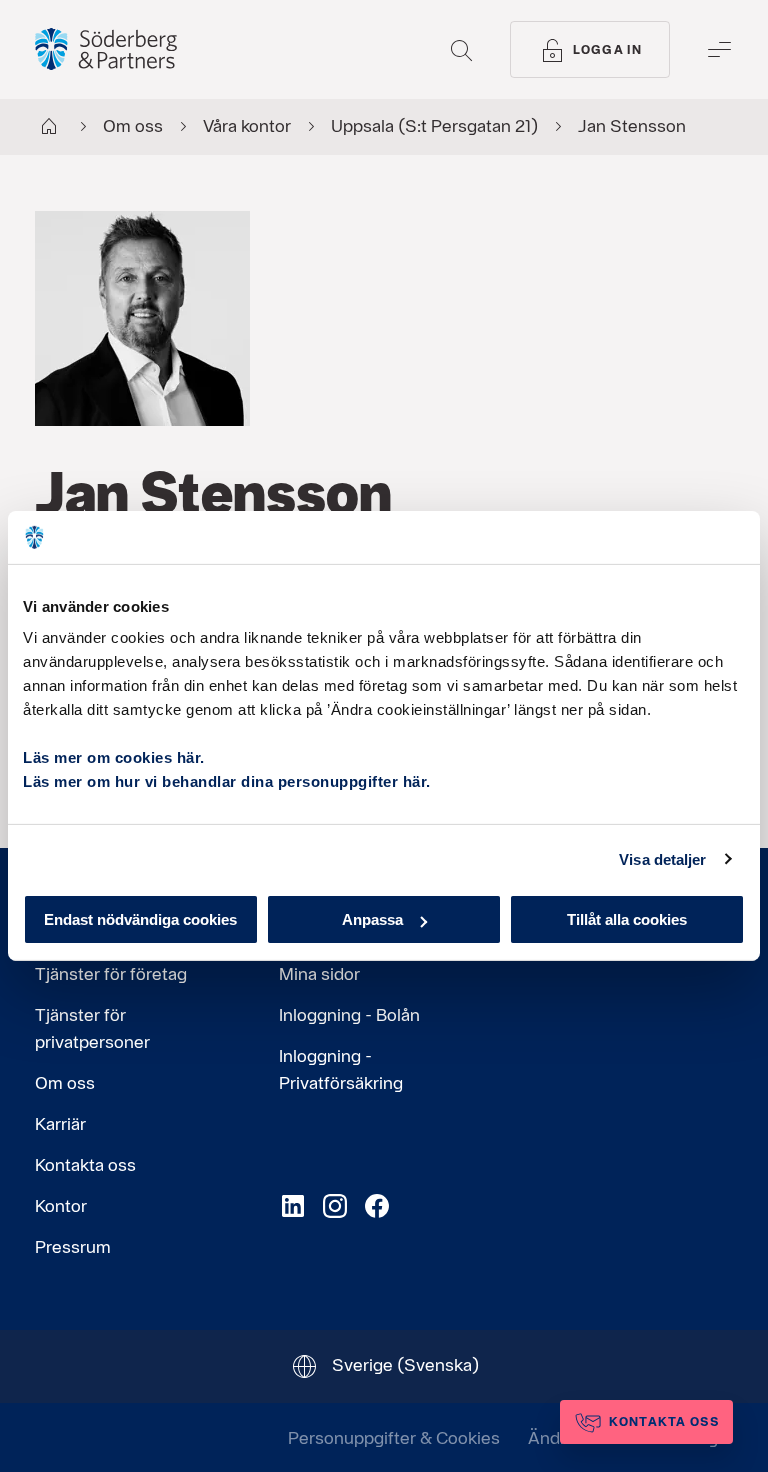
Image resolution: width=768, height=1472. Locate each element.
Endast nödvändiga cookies (140, 919)
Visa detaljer (662, 858)
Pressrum (73, 1246)
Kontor (61, 1205)
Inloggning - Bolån (349, 1014)
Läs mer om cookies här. (114, 757)
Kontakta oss (85, 1164)
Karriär (60, 1123)
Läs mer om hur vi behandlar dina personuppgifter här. (227, 781)
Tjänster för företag (111, 973)
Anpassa (372, 919)
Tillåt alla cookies (627, 919)
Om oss (65, 1082)
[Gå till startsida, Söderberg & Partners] (106, 49)
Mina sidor (319, 973)
